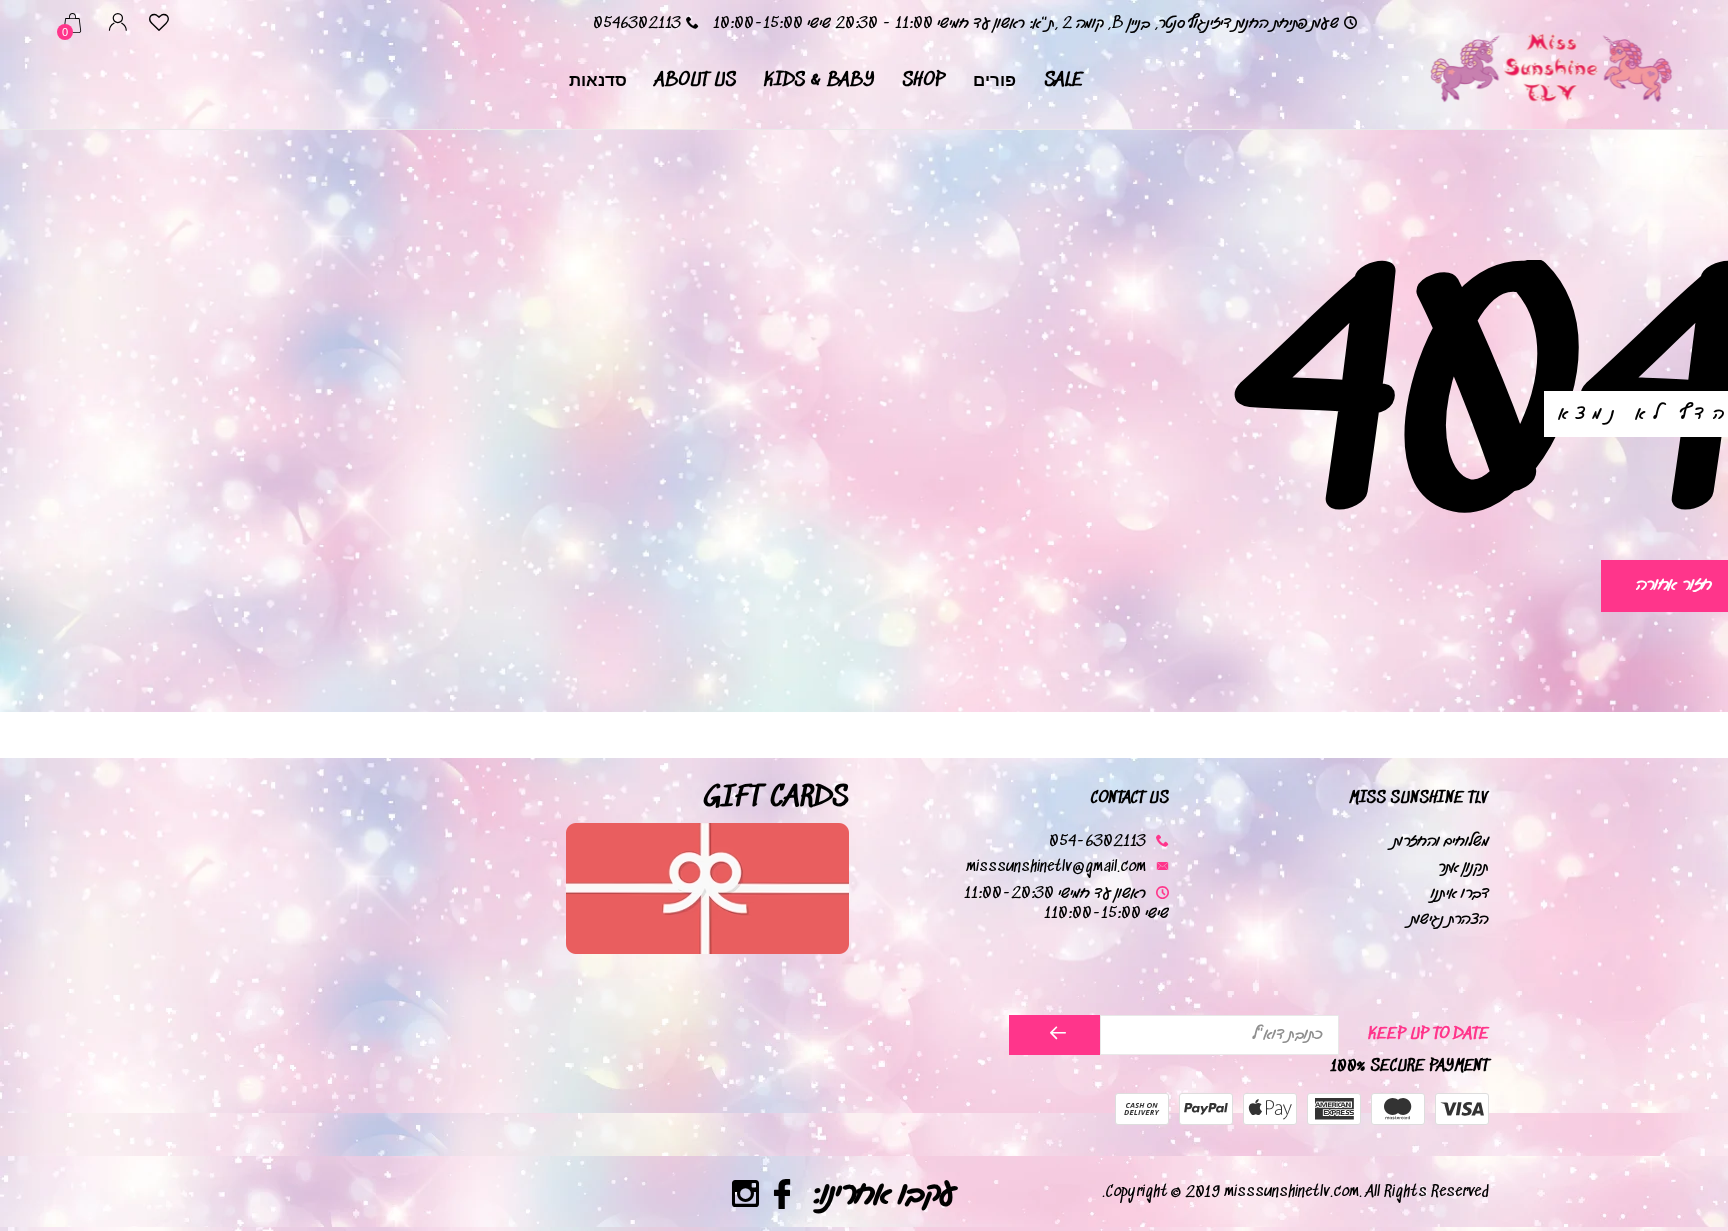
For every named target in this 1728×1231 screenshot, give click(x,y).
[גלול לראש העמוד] (55, 1144)
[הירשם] (1054, 1035)
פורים (994, 80)
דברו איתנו (1460, 893)
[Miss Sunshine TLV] (1550, 65)
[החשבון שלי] (118, 25)
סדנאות (598, 80)
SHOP (923, 80)
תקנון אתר (1463, 867)
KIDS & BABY (819, 80)
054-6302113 (1097, 841)
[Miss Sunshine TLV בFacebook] (782, 1197)
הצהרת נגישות (1449, 919)
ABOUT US (695, 80)
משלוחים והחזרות (1441, 841)
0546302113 (637, 23)
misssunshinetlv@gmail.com (1056, 867)
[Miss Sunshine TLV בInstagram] (745, 1197)
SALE (1063, 80)
